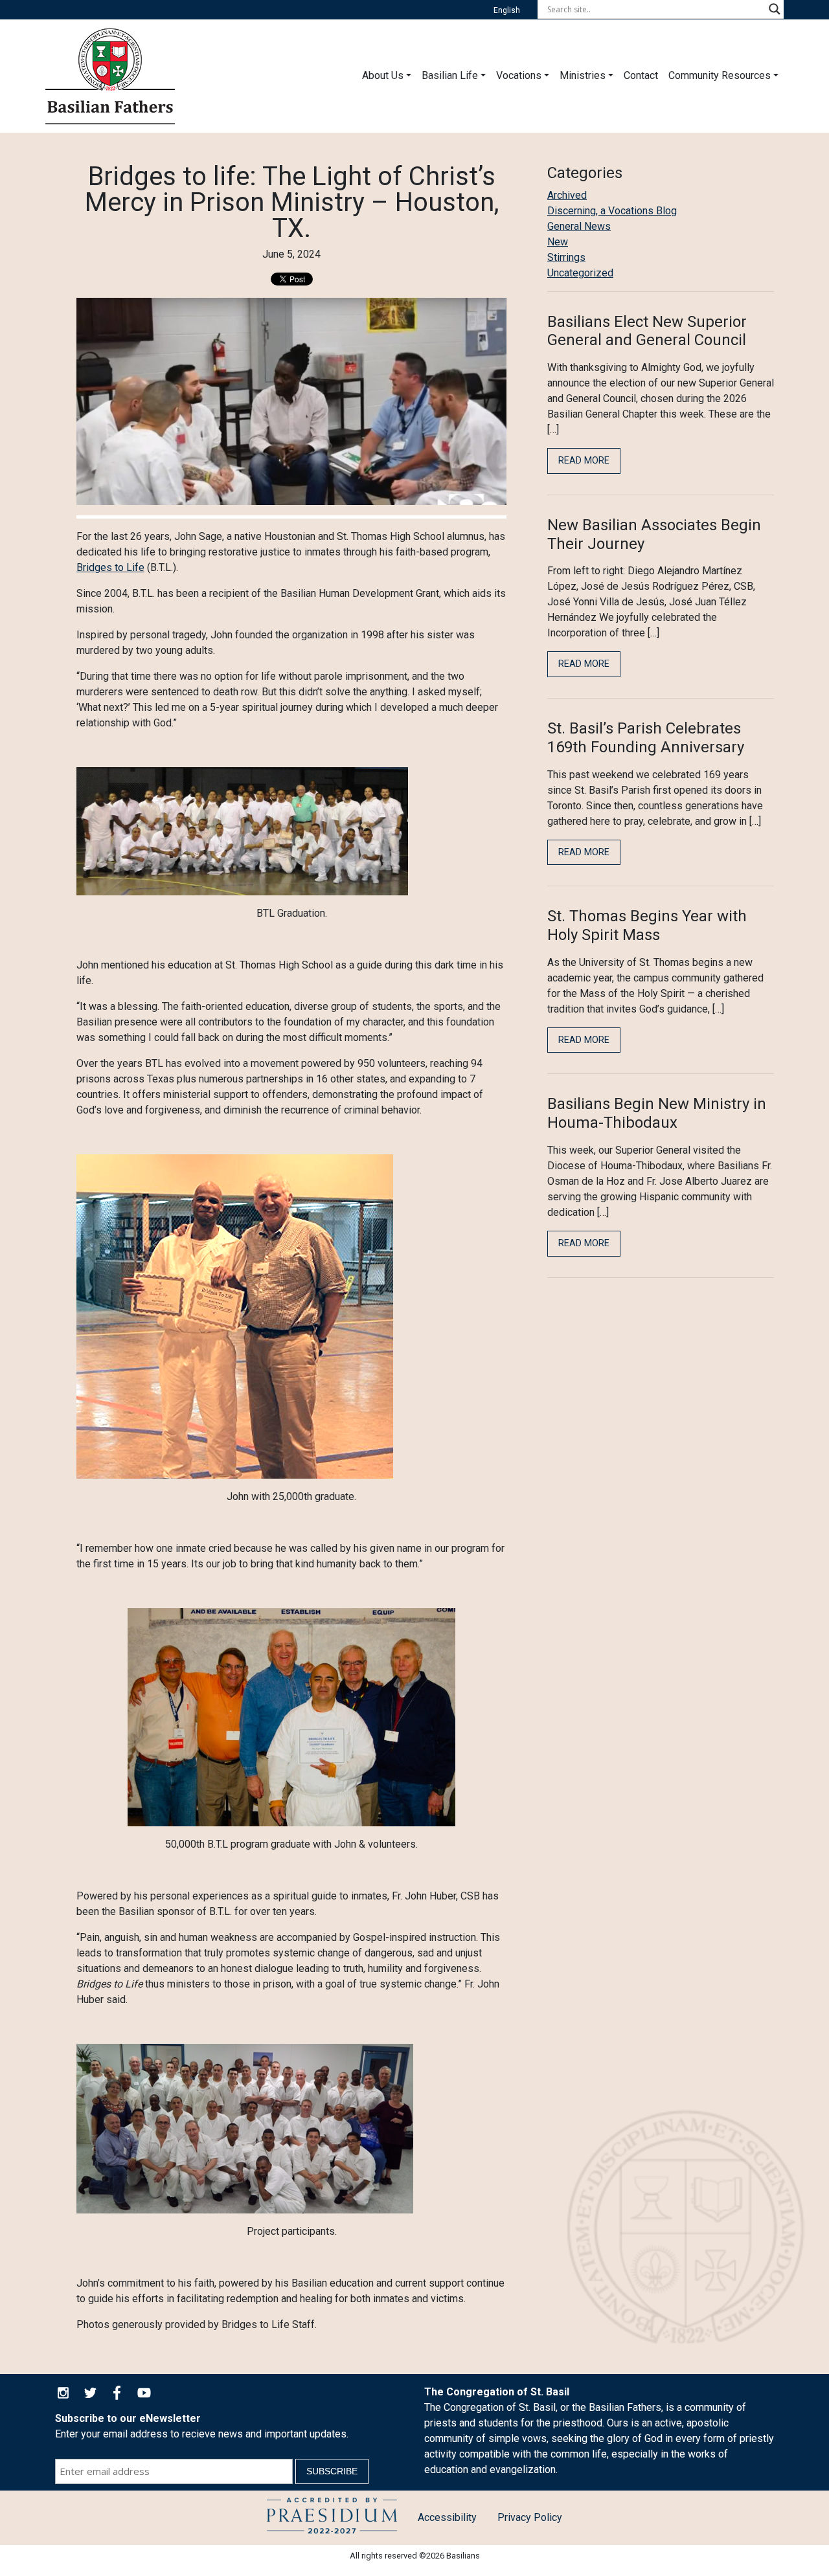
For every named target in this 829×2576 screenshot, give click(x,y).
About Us (383, 75)
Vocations (519, 75)
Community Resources (720, 75)
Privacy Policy (530, 2517)
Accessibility (447, 2517)
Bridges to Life (110, 567)
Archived (567, 195)
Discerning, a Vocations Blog (612, 211)
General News (579, 226)
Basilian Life (450, 75)
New (558, 242)
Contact (641, 75)
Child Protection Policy (332, 2518)
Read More (584, 461)
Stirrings (566, 257)
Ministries (583, 75)
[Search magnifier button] (775, 9)
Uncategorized (580, 273)
